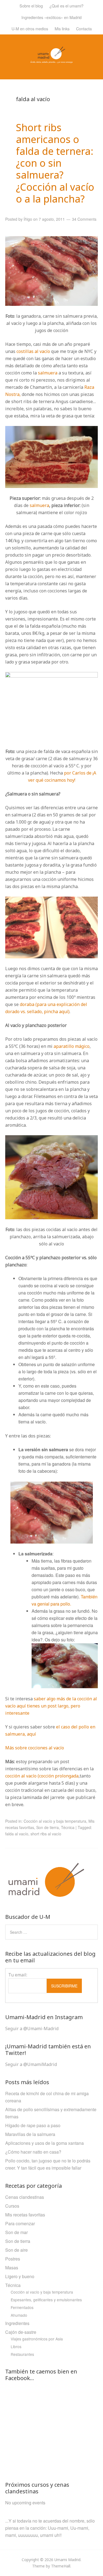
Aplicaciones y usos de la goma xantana (44, 2143)
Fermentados (22, 2307)
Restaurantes (22, 2354)
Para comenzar (20, 2223)
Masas (12, 2268)
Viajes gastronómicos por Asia (37, 2339)
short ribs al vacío (46, 1834)
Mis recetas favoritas (25, 2215)
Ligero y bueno (20, 2276)
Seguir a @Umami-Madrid (32, 2029)
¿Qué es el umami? (66, 6)
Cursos (12, 2206)
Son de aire (16, 2250)
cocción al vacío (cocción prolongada (42, 1776)
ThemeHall (61, 2566)
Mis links (62, 29)
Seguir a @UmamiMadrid (31, 2064)
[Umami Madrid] (51, 60)
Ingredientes (17, 2323)
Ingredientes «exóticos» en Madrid (51, 17)
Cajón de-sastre (21, 2332)
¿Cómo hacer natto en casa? (33, 2152)
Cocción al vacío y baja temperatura (55, 1821)
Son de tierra (48, 1827)
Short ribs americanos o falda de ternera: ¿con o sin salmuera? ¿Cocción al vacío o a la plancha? (55, 163)
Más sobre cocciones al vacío (35, 1748)
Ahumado (19, 2315)
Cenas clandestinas (25, 2197)
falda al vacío (17, 1834)
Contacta (84, 29)
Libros (16, 2346)
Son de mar (16, 2232)
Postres (13, 2259)
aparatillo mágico (72, 1046)
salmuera (48, 373)
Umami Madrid (67, 2560)
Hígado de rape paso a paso (33, 2125)
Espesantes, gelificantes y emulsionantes (46, 2300)
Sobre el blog (31, 6)
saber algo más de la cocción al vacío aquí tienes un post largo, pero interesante (51, 1706)
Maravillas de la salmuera (30, 2134)
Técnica (68, 1827)
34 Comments (84, 219)
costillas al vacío (33, 351)
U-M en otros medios (30, 29)
